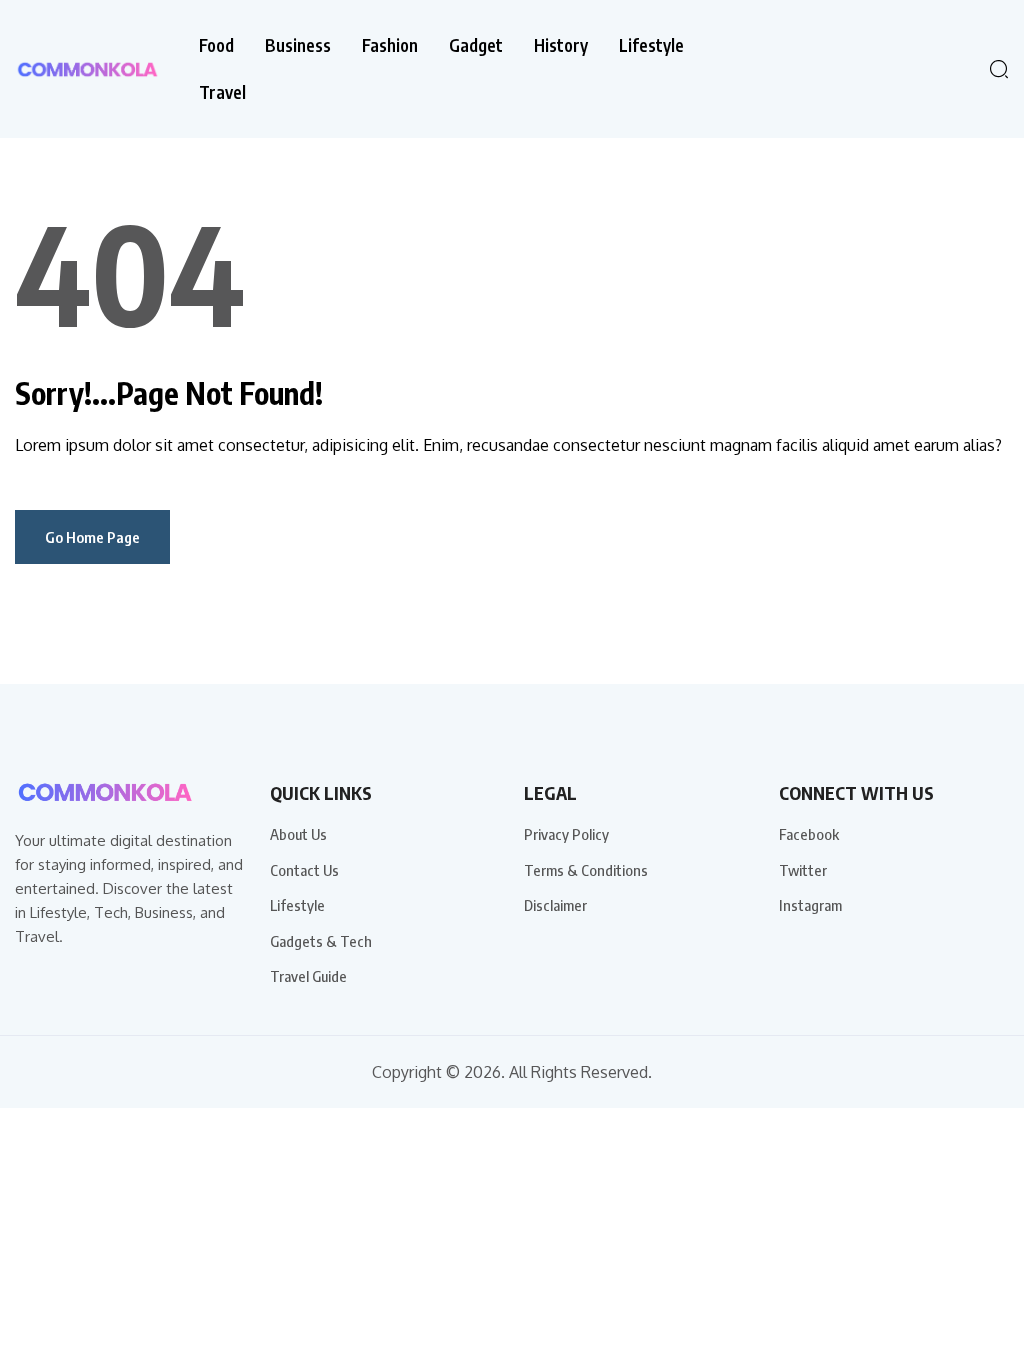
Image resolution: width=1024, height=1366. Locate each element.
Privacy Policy (566, 834)
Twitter (803, 870)
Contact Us (304, 870)
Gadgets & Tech (321, 941)
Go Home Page (92, 537)
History (561, 45)
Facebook (809, 834)
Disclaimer (555, 905)
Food (216, 45)
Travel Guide (308, 976)
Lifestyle (651, 45)
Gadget (476, 45)
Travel (222, 92)
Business (298, 45)
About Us (298, 834)
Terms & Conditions (586, 870)
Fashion (390, 45)
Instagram (810, 905)
